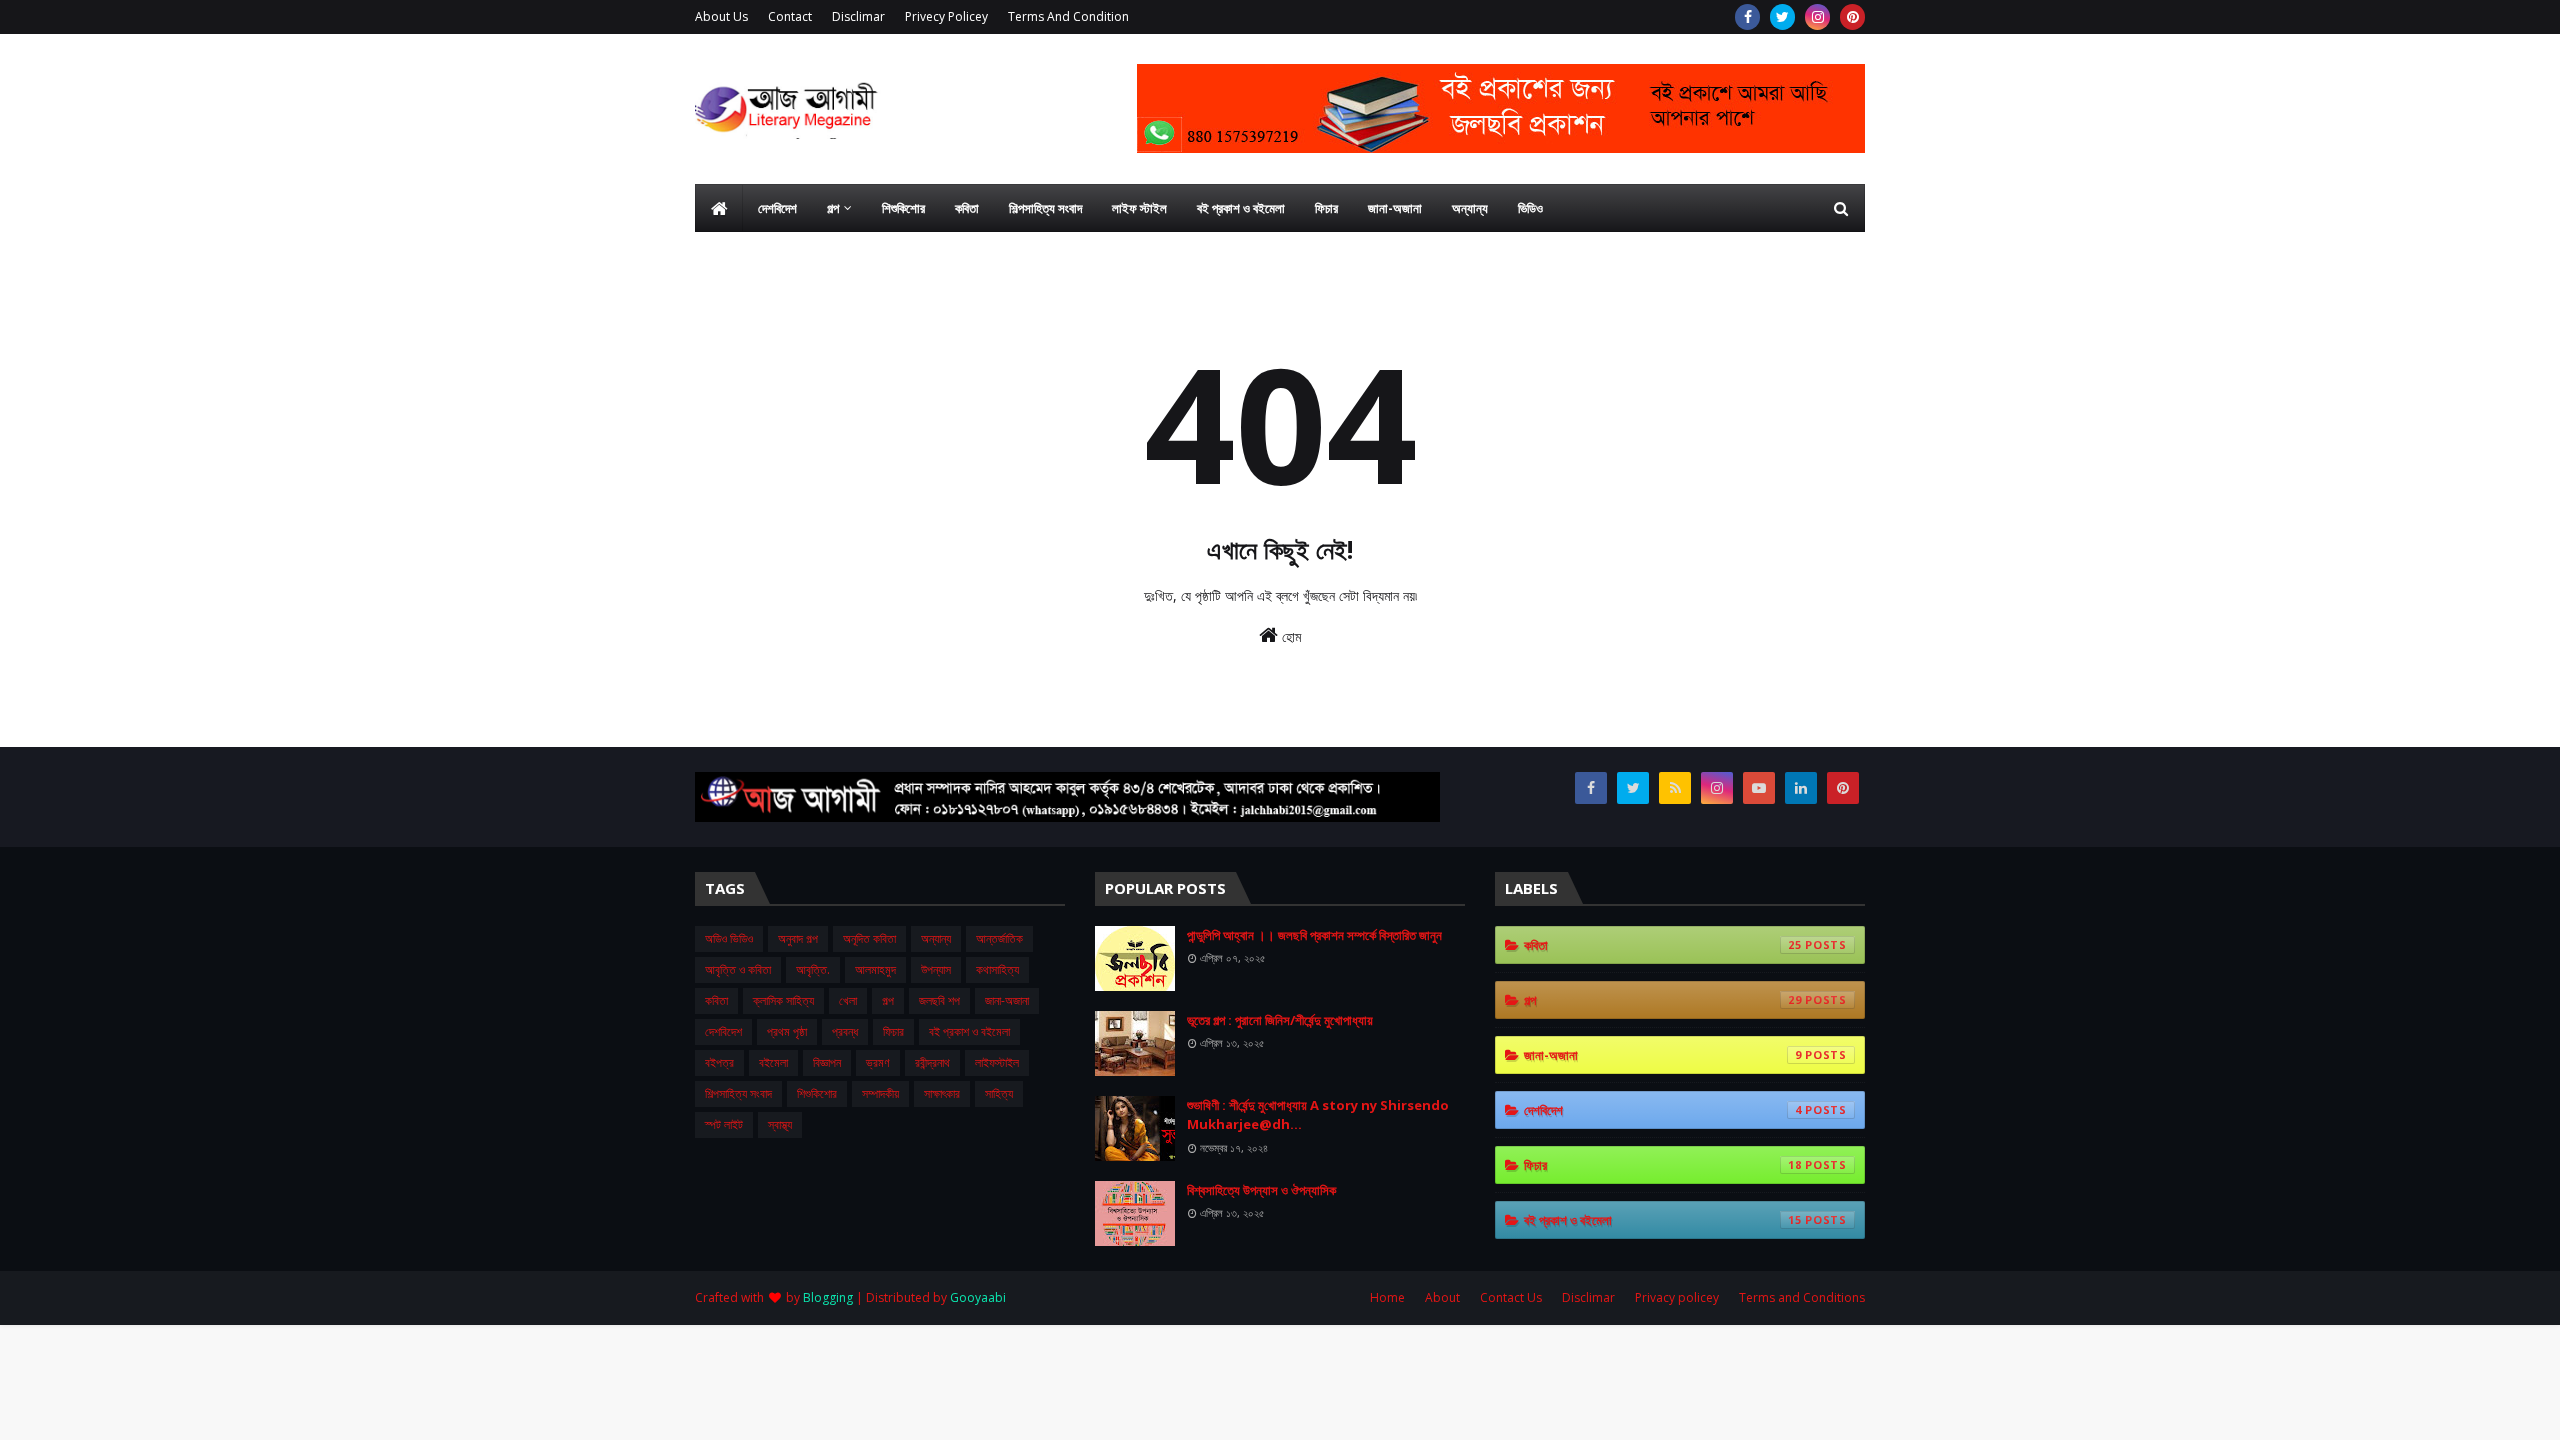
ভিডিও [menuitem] (1530, 208)
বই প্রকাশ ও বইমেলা (969, 1031)
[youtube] (1759, 788)
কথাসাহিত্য (997, 969)
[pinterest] (1852, 17)
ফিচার (893, 1031)
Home (1387, 1297)
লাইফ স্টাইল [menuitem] (1139, 208)
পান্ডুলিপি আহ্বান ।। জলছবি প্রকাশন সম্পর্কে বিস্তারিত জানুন (1314, 935)
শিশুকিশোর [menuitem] (903, 208)
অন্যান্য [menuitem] (1470, 208)
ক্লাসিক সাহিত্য (783, 1000)
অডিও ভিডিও (729, 938)
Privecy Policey (946, 16)
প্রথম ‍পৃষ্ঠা (787, 1031)
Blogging (828, 1297)
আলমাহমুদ (875, 969)
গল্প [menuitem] (833, 208)
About (1442, 1297)
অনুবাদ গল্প (798, 938)
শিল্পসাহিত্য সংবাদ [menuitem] (1045, 208)
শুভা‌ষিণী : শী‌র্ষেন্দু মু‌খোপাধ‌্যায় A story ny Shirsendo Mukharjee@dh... (1318, 1115)
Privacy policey (1677, 1297)
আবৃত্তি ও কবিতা (738, 969)
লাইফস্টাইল (997, 1062)
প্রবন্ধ (845, 1031)
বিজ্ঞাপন (827, 1062)
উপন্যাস (936, 969)
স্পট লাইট (724, 1124)
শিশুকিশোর (817, 1093)
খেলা (848, 1000)
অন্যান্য (936, 938)
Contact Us (1511, 1297)
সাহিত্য (999, 1093)
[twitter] (1782, 17)
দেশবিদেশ (723, 1031)
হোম (1289, 636)
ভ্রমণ (878, 1062)
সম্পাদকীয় (880, 1093)
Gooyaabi (978, 1297)
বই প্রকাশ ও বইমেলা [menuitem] (1241, 208)
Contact (790, 16)
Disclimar (858, 16)
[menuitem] (719, 208)
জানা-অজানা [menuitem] (1395, 208)
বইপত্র (719, 1062)
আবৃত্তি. (813, 969)
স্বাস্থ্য (780, 1124)
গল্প (888, 1000)
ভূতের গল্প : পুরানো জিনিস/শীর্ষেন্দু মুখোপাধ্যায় (1280, 1020)
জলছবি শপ (939, 1000)
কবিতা (716, 1000)
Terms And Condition (1068, 16)
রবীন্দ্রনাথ (932, 1062)
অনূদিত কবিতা (869, 938)
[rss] (1675, 788)
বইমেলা (773, 1062)
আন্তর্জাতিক (999, 938)
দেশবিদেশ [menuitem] (777, 208)
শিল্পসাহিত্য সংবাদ (738, 1093)
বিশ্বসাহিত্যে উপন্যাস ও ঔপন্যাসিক (1261, 1190)
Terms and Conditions (1802, 1297)
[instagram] (1817, 17)
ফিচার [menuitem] (1326, 208)
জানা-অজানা (1007, 1000)
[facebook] (1747, 17)
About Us (721, 16)
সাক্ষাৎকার (942, 1093)
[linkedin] (1801, 788)
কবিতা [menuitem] (967, 208)
